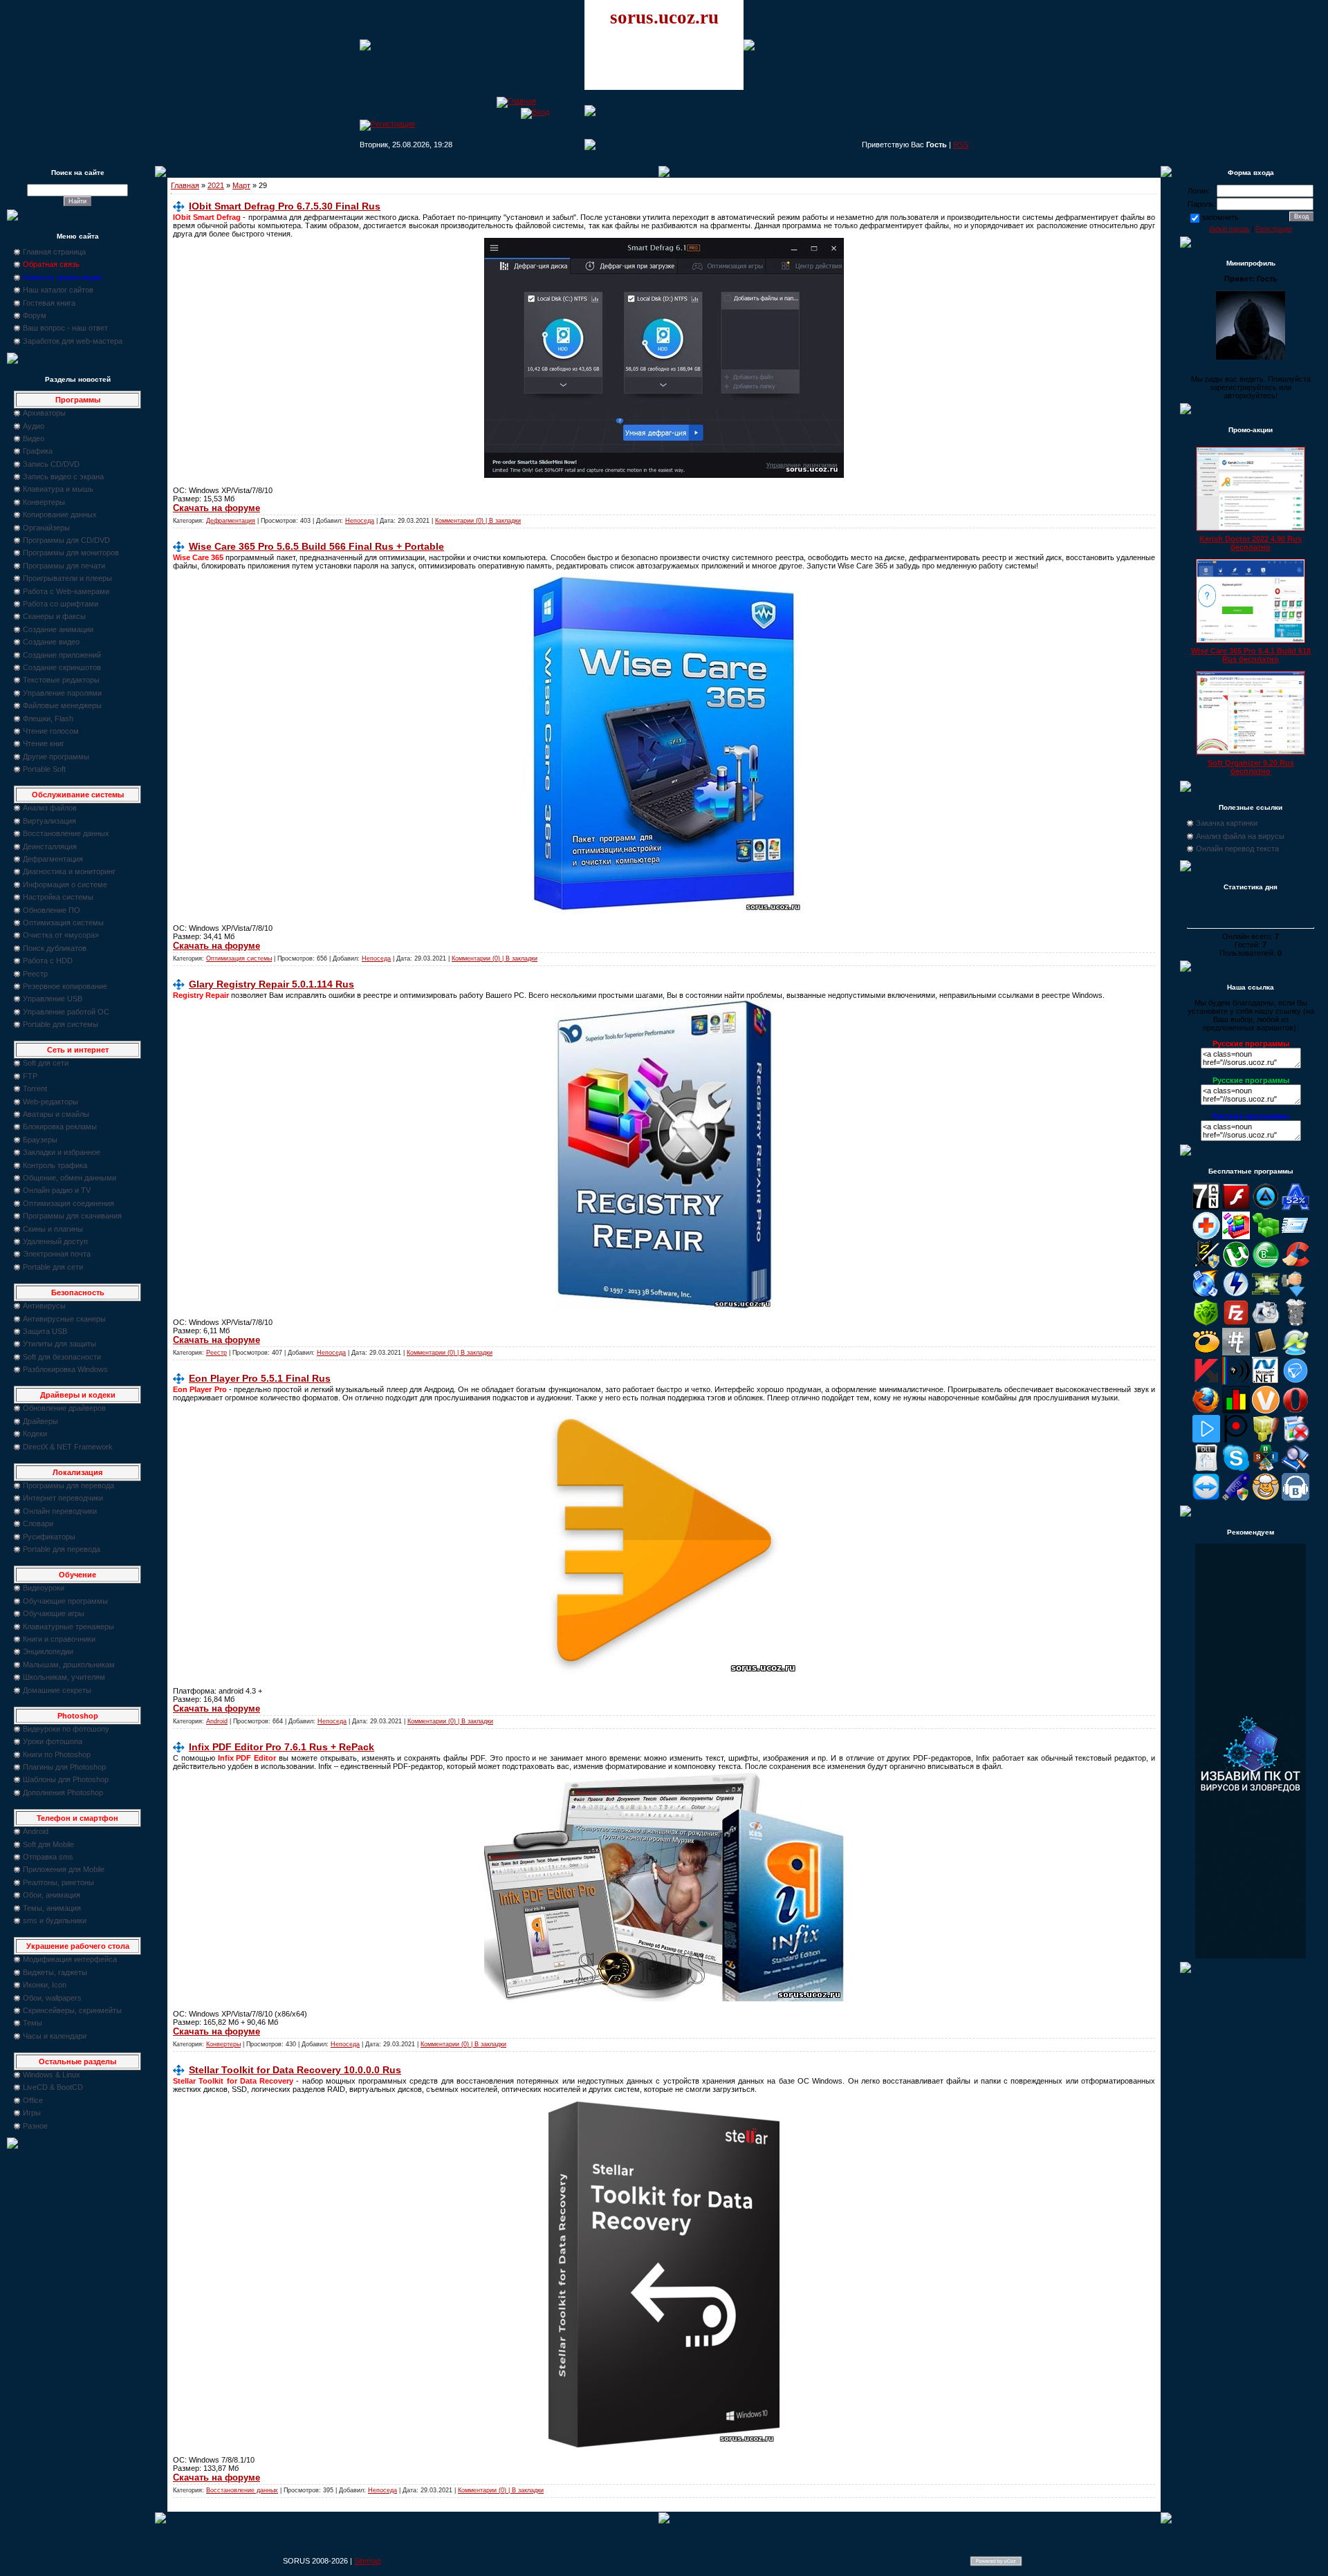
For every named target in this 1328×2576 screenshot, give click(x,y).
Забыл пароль (1229, 229)
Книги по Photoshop (57, 1754)
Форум (35, 315)
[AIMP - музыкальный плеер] (1266, 1207)
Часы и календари (55, 2036)
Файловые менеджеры (62, 705)
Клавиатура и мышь (58, 489)
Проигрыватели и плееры (67, 578)
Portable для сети (53, 1267)
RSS (961, 145)
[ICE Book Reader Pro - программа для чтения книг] (1266, 1353)
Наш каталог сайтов (58, 290)
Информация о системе (65, 884)
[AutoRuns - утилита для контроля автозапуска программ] (1295, 1236)
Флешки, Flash (48, 719)
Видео (34, 438)
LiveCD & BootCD (53, 2087)
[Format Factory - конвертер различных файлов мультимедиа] (1266, 1324)
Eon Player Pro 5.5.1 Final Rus (260, 1378)
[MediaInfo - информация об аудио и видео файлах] (1236, 1382)
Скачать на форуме (216, 508)
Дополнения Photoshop (63, 1792)
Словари (38, 1523)
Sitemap (368, 2561)
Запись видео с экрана (63, 476)
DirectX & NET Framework (68, 1447)
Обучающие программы (65, 1601)
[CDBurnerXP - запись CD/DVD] (1206, 1295)
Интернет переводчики (63, 1498)
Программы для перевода (68, 1485)
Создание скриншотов (62, 667)
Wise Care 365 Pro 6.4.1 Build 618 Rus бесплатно (1251, 655)
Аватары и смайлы (56, 1114)
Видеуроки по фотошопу (66, 1729)
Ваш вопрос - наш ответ (65, 328)
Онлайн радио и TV (57, 1190)
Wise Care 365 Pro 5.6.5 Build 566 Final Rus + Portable (316, 546)
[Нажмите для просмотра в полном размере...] (664, 2445)
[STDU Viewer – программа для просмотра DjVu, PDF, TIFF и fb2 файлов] (1295, 1469)
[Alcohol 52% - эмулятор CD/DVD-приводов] (1295, 1207)
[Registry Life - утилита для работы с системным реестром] (1266, 1440)
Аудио (34, 426)
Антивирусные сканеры (64, 1319)
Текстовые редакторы (61, 680)
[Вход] (535, 112)
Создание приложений (62, 655)
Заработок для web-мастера (73, 341)
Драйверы (40, 1421)
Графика (38, 451)
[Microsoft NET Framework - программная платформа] (1266, 1382)
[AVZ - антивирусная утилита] (1206, 1266)
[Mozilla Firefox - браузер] (1206, 1411)
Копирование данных (60, 515)
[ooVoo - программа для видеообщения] (1266, 1411)
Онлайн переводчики (60, 1511)
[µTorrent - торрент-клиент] (1236, 1266)
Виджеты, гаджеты (55, 1972)
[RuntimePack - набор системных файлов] (1206, 1469)
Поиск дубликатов (55, 948)
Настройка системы (58, 897)
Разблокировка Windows (65, 1369)
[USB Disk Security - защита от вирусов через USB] (1236, 1498)
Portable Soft (44, 769)
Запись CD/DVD (51, 464)
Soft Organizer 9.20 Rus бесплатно (1251, 767)
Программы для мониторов (71, 553)
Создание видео (51, 642)
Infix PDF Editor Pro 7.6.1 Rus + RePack (282, 1747)
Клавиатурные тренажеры (68, 1627)
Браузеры (40, 1140)
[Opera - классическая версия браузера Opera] (1295, 1411)
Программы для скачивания (72, 1216)
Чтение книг (44, 743)
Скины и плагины (53, 1229)
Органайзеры (46, 528)
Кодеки (35, 1434)
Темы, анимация (52, 1908)
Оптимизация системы (63, 923)
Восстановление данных (66, 833)
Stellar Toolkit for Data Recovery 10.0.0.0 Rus (295, 2070)
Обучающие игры (54, 1613)
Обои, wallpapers (52, 1998)
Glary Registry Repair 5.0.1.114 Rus (271, 984)
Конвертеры (44, 502)
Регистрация (1274, 229)
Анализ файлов (50, 808)
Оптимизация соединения (68, 1203)
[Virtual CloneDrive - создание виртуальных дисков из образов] (1266, 1498)
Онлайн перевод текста (1237, 849)
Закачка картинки (1227, 823)
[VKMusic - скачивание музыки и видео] (1295, 1498)
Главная (185, 185)
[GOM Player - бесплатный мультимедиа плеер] (1206, 1353)
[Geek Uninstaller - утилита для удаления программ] (1295, 1324)
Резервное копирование (65, 986)
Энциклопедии (48, 1651)
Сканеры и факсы (54, 616)
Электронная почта (57, 1254)
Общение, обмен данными (70, 1178)
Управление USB (53, 999)
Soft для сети (46, 1063)
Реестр (35, 974)
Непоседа (360, 521)
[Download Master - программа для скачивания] (1295, 1295)
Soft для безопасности (62, 1357)
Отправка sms (48, 1857)
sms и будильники (55, 1920)
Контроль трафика (55, 1165)
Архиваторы (44, 413)
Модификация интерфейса (70, 1959)
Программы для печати (64, 566)
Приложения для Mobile (64, 1869)
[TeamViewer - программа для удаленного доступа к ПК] (1206, 1498)
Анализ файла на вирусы (1240, 836)
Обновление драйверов (64, 1408)
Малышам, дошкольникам (69, 1665)
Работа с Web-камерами (66, 591)
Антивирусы (44, 1306)
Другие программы (56, 757)
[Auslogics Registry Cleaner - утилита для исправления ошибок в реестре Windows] (1266, 1236)
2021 (216, 185)
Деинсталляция (50, 846)
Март (241, 185)
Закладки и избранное (62, 1152)
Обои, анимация (52, 1895)
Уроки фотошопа (53, 1741)
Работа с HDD (48, 961)
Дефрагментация (53, 859)
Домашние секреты (57, 1690)
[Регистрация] (387, 124)
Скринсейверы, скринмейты (72, 2010)
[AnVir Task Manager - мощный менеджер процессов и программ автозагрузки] (1206, 1236)
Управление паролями (62, 693)
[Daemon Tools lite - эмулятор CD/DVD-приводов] (1236, 1295)
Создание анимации (58, 629)
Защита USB (45, 1331)
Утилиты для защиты (59, 1344)
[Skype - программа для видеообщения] (1236, 1469)
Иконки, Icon (45, 1985)
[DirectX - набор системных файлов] (1266, 1295)
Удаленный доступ (55, 1241)
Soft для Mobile (48, 1844)
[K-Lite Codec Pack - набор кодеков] (1295, 1353)
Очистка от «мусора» (61, 935)
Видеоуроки (44, 1588)
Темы (33, 2023)
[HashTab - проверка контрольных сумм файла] (1236, 1353)
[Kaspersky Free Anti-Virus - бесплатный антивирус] (1206, 1382)
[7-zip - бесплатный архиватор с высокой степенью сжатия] (1206, 1207)
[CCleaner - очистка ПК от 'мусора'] (1295, 1266)
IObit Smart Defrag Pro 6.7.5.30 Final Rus (285, 206)
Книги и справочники (59, 1639)
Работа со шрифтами (61, 604)
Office (33, 2100)
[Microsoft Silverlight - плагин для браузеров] (1295, 1382)
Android (36, 1831)
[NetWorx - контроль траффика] (1236, 1411)
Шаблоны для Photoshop (66, 1779)
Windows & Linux (52, 2075)
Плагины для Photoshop (64, 1767)
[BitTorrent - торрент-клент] (1266, 1266)
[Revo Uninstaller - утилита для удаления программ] (1295, 1440)
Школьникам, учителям (64, 1677)
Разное (35, 2126)
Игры (32, 2113)
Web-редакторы (50, 1102)
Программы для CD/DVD (66, 540)
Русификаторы (49, 1537)
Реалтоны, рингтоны (58, 1882)
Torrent (35, 1088)
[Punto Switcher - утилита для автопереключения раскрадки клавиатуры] (1236, 1440)
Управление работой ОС (66, 1012)
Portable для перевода (62, 1549)
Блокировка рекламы (60, 1127)
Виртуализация (49, 821)
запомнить (1220, 217)
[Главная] (516, 101)
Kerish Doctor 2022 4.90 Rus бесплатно (1251, 543)
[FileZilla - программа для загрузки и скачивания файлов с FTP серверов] (1236, 1324)
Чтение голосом (51, 731)
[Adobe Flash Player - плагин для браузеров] (1236, 1207)
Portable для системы (61, 1024)
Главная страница (54, 252)
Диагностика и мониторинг (69, 871)
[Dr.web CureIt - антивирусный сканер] (1206, 1324)
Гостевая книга (49, 303)
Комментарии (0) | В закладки (478, 521)
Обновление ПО (52, 910)
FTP (30, 1076)
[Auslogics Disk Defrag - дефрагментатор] (1236, 1236)
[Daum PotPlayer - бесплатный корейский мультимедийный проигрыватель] (1206, 1440)
